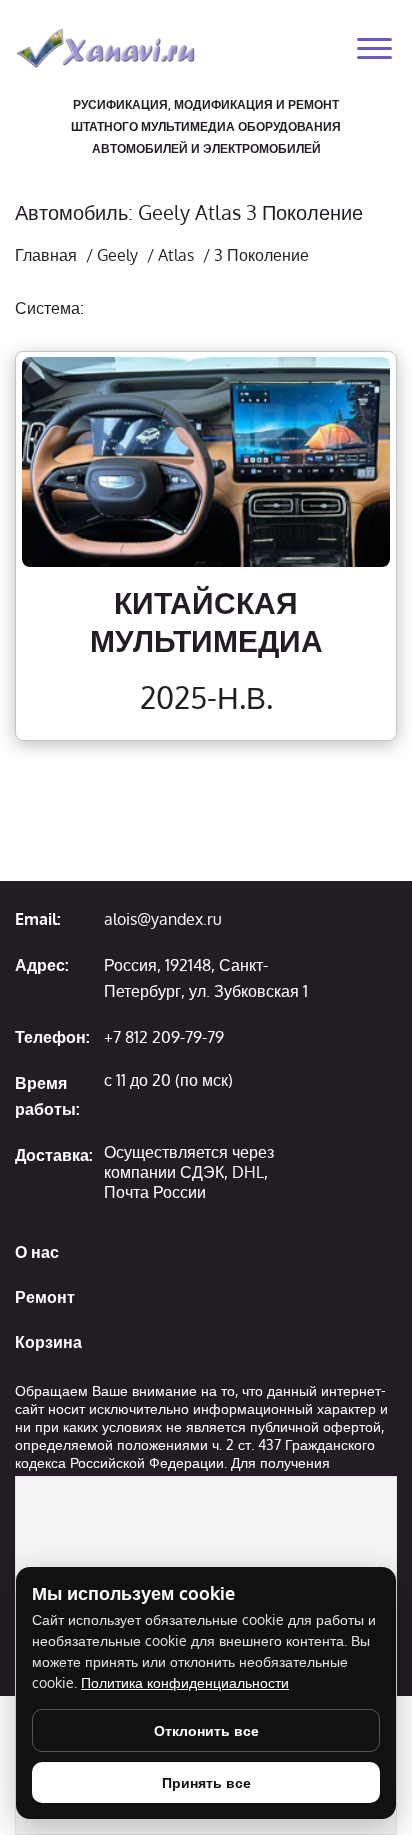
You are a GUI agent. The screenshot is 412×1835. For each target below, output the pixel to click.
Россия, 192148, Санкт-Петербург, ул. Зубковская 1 (206, 978)
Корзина (48, 1342)
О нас (37, 1252)
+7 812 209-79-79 (164, 1037)
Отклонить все (206, 1730)
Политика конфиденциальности (185, 1682)
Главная (46, 255)
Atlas (176, 255)
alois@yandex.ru (163, 919)
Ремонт (45, 1297)
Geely (117, 255)
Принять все (206, 1782)
